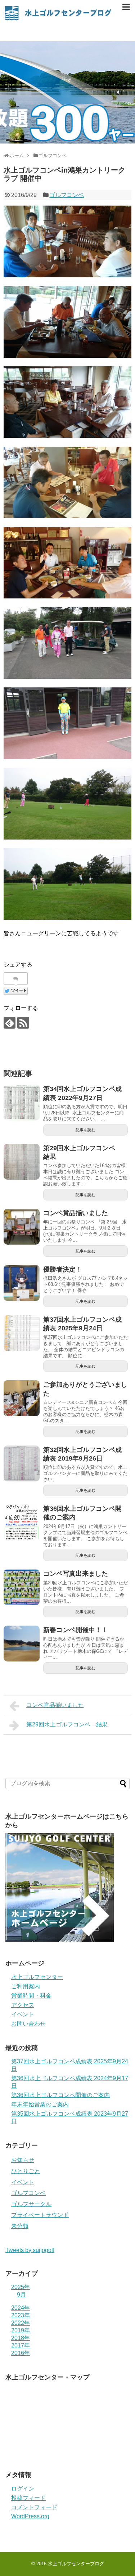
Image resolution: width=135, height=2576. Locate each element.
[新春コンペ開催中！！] (22, 1644)
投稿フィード (28, 2498)
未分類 (20, 2226)
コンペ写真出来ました (76, 1574)
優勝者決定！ (63, 1269)
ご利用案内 (26, 1986)
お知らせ (23, 2160)
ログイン (23, 2489)
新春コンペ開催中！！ (76, 1630)
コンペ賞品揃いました (76, 1213)
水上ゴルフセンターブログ (76, 2564)
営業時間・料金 (31, 1996)
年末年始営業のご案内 (40, 2104)
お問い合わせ (28, 2024)
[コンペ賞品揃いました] (22, 1227)
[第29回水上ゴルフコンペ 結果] (22, 1162)
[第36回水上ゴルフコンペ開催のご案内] (22, 1522)
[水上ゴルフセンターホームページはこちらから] (60, 1940)
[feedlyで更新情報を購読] (10, 1023)
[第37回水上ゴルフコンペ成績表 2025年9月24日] (22, 1333)
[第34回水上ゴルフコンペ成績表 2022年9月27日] (22, 1103)
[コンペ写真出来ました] (22, 1587)
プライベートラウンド (40, 2215)
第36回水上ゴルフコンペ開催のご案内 (60, 2095)
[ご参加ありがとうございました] (22, 1398)
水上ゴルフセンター (37, 1977)
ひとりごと (26, 2171)
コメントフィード (34, 2507)
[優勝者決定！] (22, 1283)
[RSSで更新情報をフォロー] (23, 1023)
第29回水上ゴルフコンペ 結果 (67, 1724)
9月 (21, 2295)
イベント (23, 2014)
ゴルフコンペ (67, 195)
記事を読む (85, 1130)
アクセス (23, 2005)
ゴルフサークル (31, 2204)
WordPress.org (30, 2516)
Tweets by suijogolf (30, 2250)
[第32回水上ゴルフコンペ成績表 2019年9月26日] (22, 1463)
